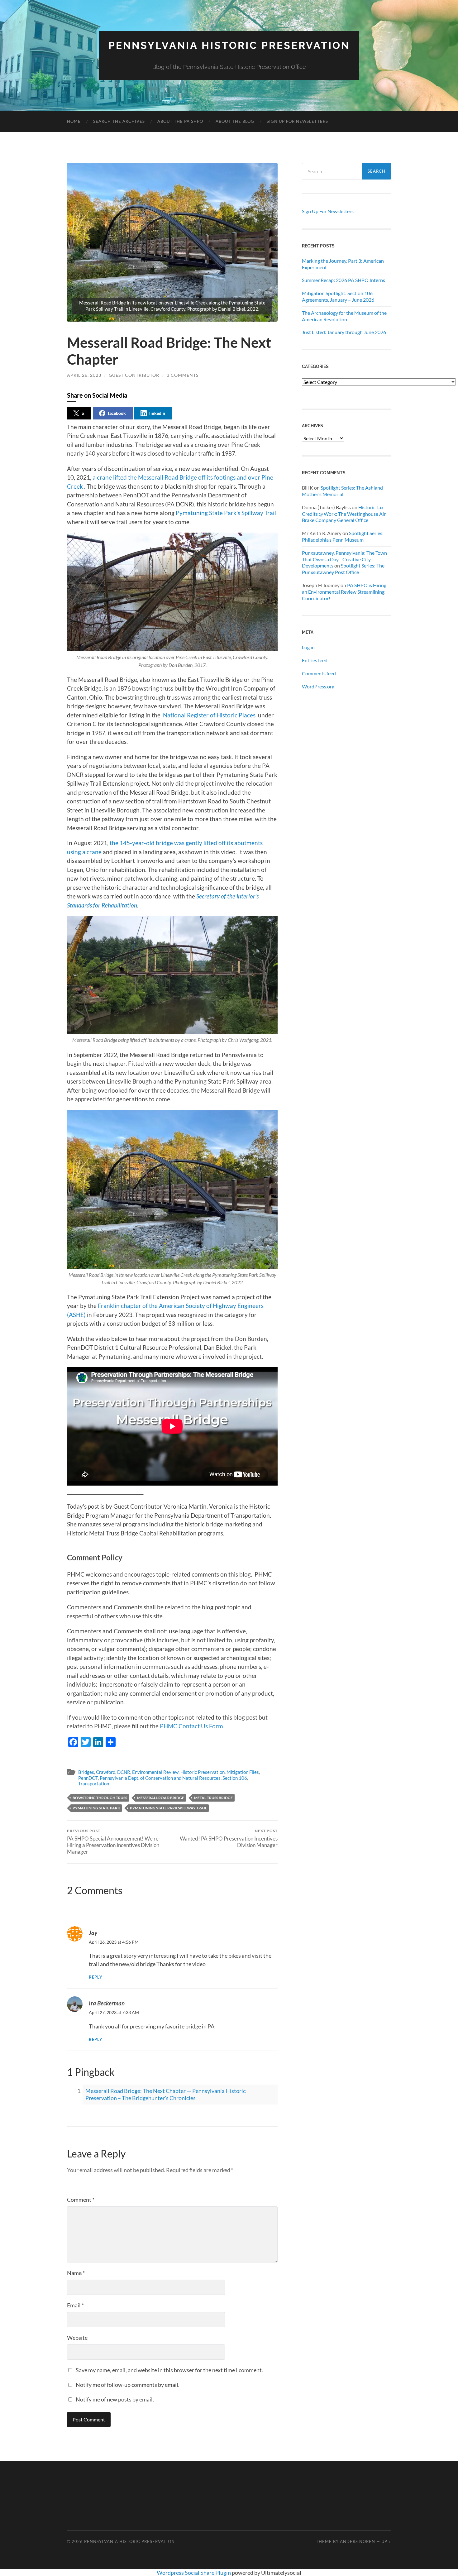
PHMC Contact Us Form (191, 1726)
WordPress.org (318, 686)
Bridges (86, 1772)
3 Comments (183, 375)
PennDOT (88, 1778)
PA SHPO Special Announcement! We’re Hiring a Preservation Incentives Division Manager (113, 1842)
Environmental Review (155, 1772)
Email (75, 2305)
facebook (117, 413)
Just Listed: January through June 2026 (344, 332)
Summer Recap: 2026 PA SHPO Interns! (344, 280)
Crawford (106, 1772)
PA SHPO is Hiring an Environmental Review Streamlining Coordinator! (344, 592)
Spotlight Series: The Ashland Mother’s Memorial (342, 491)
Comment (81, 2200)
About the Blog (235, 121)
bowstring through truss (100, 1798)
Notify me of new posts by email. (115, 2399)
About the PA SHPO (180, 121)
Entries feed (315, 660)
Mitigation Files (243, 1772)
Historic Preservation (203, 1772)
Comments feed (319, 673)
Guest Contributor (134, 375)
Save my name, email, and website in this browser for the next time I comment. (169, 2370)
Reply (96, 1977)
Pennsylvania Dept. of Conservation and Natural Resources (160, 1778)
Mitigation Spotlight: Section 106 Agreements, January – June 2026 (338, 296)
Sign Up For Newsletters (297, 121)
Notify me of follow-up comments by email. (128, 2385)
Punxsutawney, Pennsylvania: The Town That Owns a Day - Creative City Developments (344, 559)
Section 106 (235, 1778)
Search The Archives (119, 121)
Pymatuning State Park (96, 1808)
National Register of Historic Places (209, 715)
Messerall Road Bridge (161, 1798)
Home (74, 121)
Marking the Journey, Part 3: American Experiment (343, 264)
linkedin (157, 413)
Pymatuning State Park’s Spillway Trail (226, 513)
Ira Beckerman (107, 2003)
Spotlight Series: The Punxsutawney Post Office (343, 569)
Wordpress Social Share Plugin (194, 2573)
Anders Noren (358, 2541)
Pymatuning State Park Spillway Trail (168, 1808)
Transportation (94, 1784)
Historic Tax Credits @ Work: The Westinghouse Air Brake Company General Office (344, 514)
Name (76, 2273)
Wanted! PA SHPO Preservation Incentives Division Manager (229, 1838)
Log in (308, 647)
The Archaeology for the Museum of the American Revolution (344, 316)
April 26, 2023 (84, 375)
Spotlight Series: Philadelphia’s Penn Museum (343, 536)
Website (77, 2338)
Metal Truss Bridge (213, 1798)
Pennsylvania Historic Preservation (229, 45)
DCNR (124, 1772)
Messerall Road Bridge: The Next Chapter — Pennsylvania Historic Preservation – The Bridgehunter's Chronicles (165, 2094)
